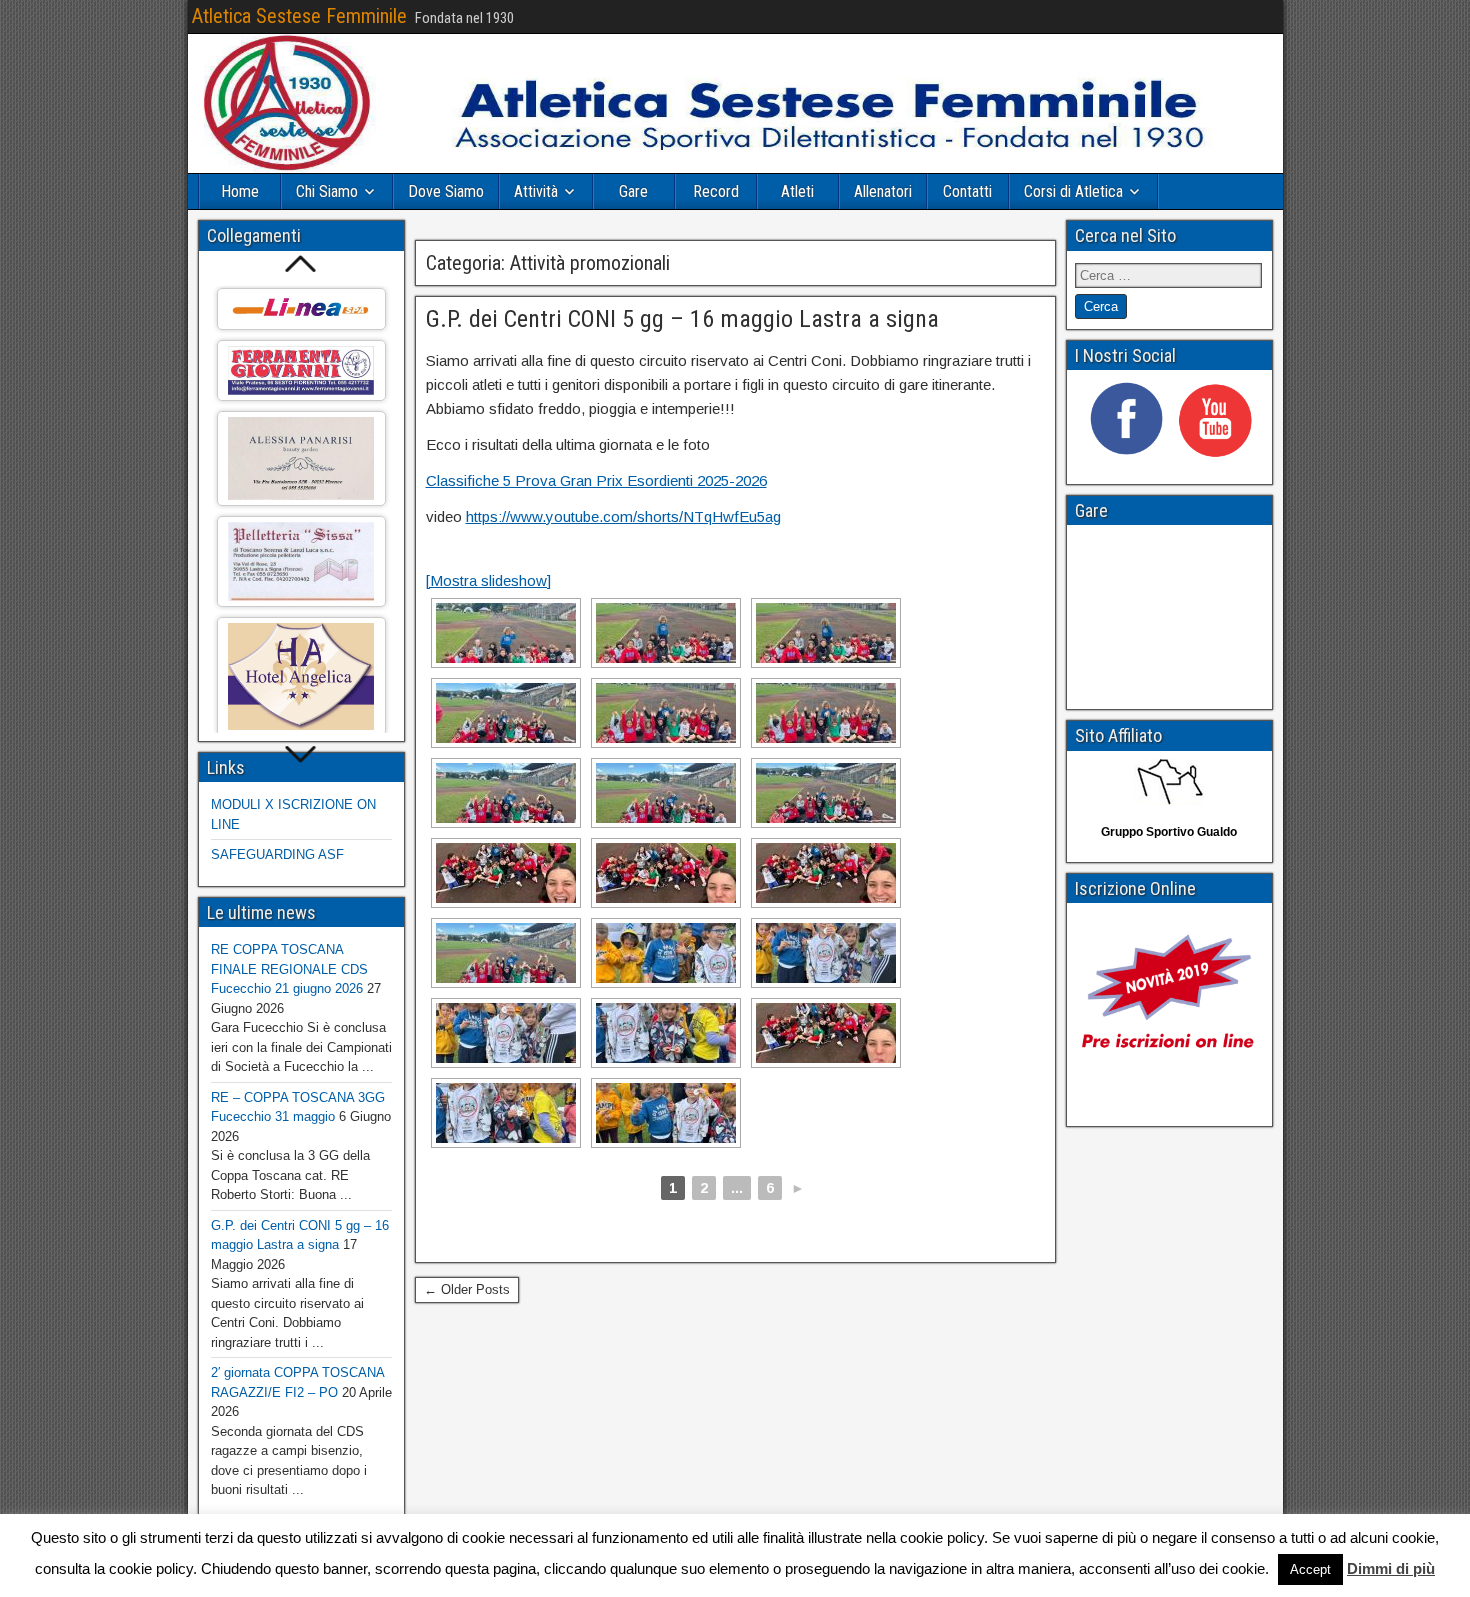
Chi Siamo (327, 191)
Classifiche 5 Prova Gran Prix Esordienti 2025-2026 (596, 480)
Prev (301, 263)
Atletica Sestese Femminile (299, 16)
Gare (633, 191)
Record (716, 191)
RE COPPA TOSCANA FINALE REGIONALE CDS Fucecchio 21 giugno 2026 (289, 969)
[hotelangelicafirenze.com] (301, 676)
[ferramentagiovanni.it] (301, 370)
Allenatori (883, 191)
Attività (536, 191)
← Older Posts (467, 1289)
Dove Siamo (446, 191)
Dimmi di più (1391, 1568)
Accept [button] (1310, 1569)
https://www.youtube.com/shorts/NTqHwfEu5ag (623, 516)
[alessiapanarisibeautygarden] (301, 458)
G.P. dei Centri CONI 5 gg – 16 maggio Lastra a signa (682, 319)
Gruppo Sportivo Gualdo (1169, 832)
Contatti (967, 191)
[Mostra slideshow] (488, 580)
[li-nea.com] (301, 309)
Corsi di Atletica (1073, 191)
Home (240, 191)
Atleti (797, 191)
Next (301, 755)
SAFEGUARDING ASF (277, 854)
